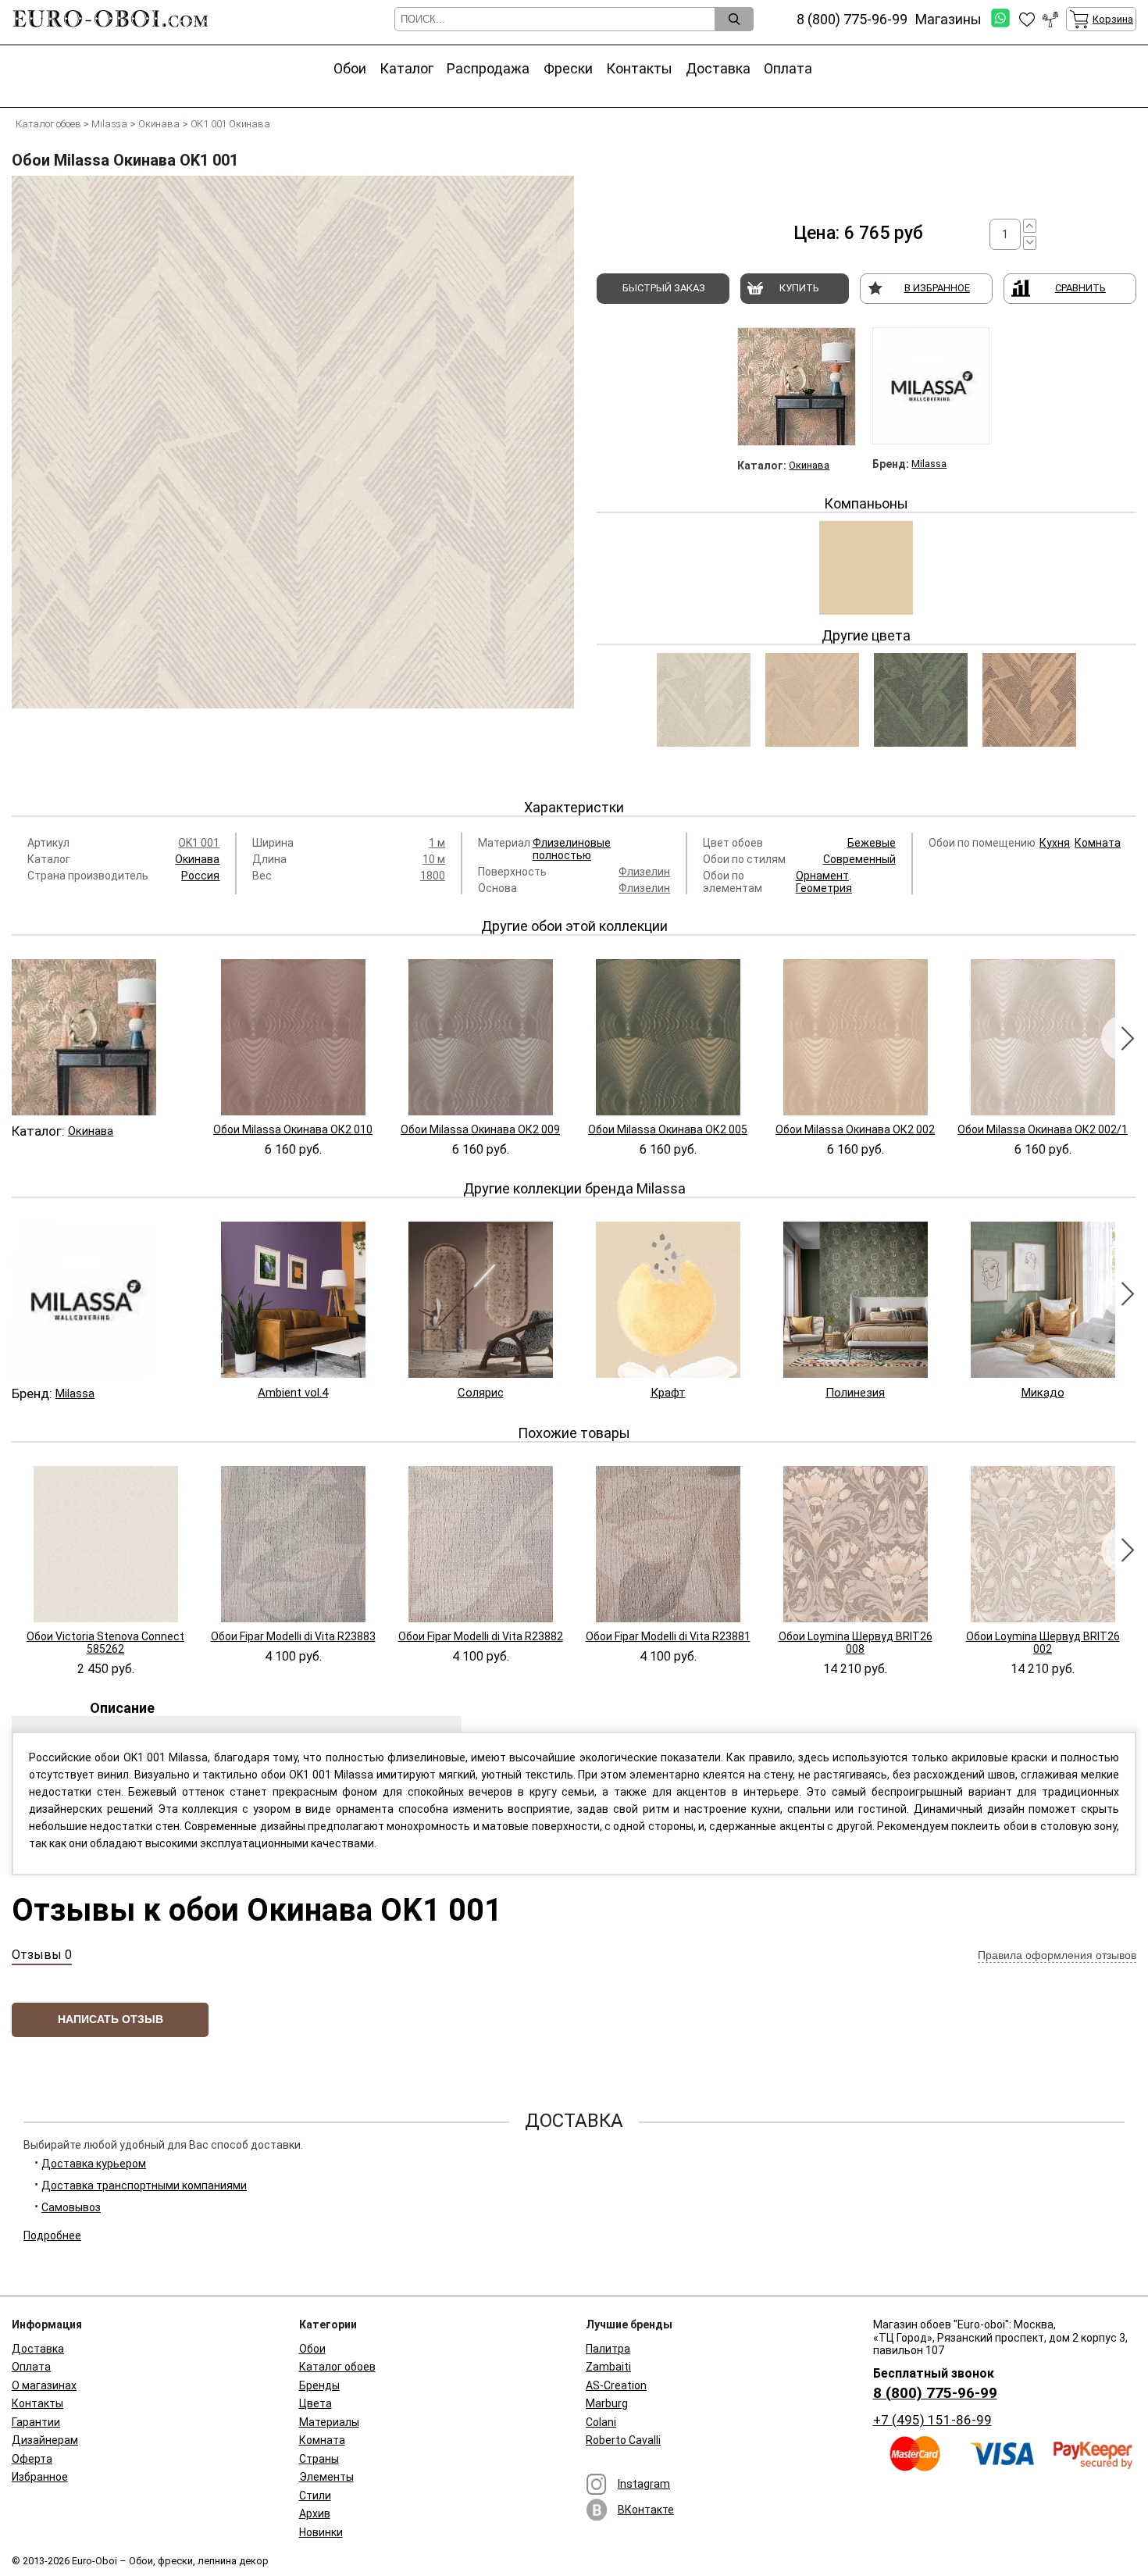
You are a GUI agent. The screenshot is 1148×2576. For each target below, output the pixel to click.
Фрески (568, 68)
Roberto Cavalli (623, 2440)
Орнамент (822, 876)
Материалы (329, 2422)
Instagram (644, 2484)
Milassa (929, 464)
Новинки (321, 2532)
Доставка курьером (94, 2164)
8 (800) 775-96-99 (935, 2393)
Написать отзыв (111, 2019)
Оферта (32, 2459)
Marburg (607, 2403)
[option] (293, 476)
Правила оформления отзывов (1057, 1955)
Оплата (788, 68)
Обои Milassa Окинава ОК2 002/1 (1043, 1129)
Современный (859, 859)
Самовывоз (71, 2207)
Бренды (319, 2385)
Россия (200, 876)
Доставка (718, 68)
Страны (319, 2459)
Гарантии (36, 2422)
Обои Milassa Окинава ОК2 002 (855, 1129)
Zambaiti (608, 2367)
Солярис (481, 1393)
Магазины (948, 19)
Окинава (809, 465)
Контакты (639, 68)
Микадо (1043, 1393)
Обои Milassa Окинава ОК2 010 (293, 1129)
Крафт (668, 1393)
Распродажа (488, 68)
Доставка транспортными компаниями (144, 2185)
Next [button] (1125, 1038)
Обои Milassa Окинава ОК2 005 (668, 1129)
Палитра (608, 2349)
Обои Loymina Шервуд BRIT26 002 (1043, 1643)
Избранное (40, 2477)
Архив (315, 2514)
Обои (350, 68)
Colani (601, 2422)
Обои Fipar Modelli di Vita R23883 (293, 1636)
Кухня (1055, 843)
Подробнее (52, 2235)
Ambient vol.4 (293, 1393)
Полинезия (855, 1393)
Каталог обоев (337, 2367)
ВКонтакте (646, 2510)
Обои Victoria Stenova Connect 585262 (105, 1643)
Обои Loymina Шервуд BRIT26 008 (856, 1643)
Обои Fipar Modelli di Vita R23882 (481, 1636)
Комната (1098, 843)
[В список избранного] (1027, 20)
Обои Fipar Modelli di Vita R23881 (668, 1636)
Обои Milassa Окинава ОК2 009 (480, 1129)
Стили (315, 2496)
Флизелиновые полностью (572, 849)
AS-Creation (616, 2385)
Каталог (406, 68)
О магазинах (44, 2385)
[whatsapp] (1000, 19)
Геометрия (824, 888)
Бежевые (872, 843)
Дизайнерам (45, 2440)
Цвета (316, 2403)
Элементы (326, 2477)
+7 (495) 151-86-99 (932, 2420)
